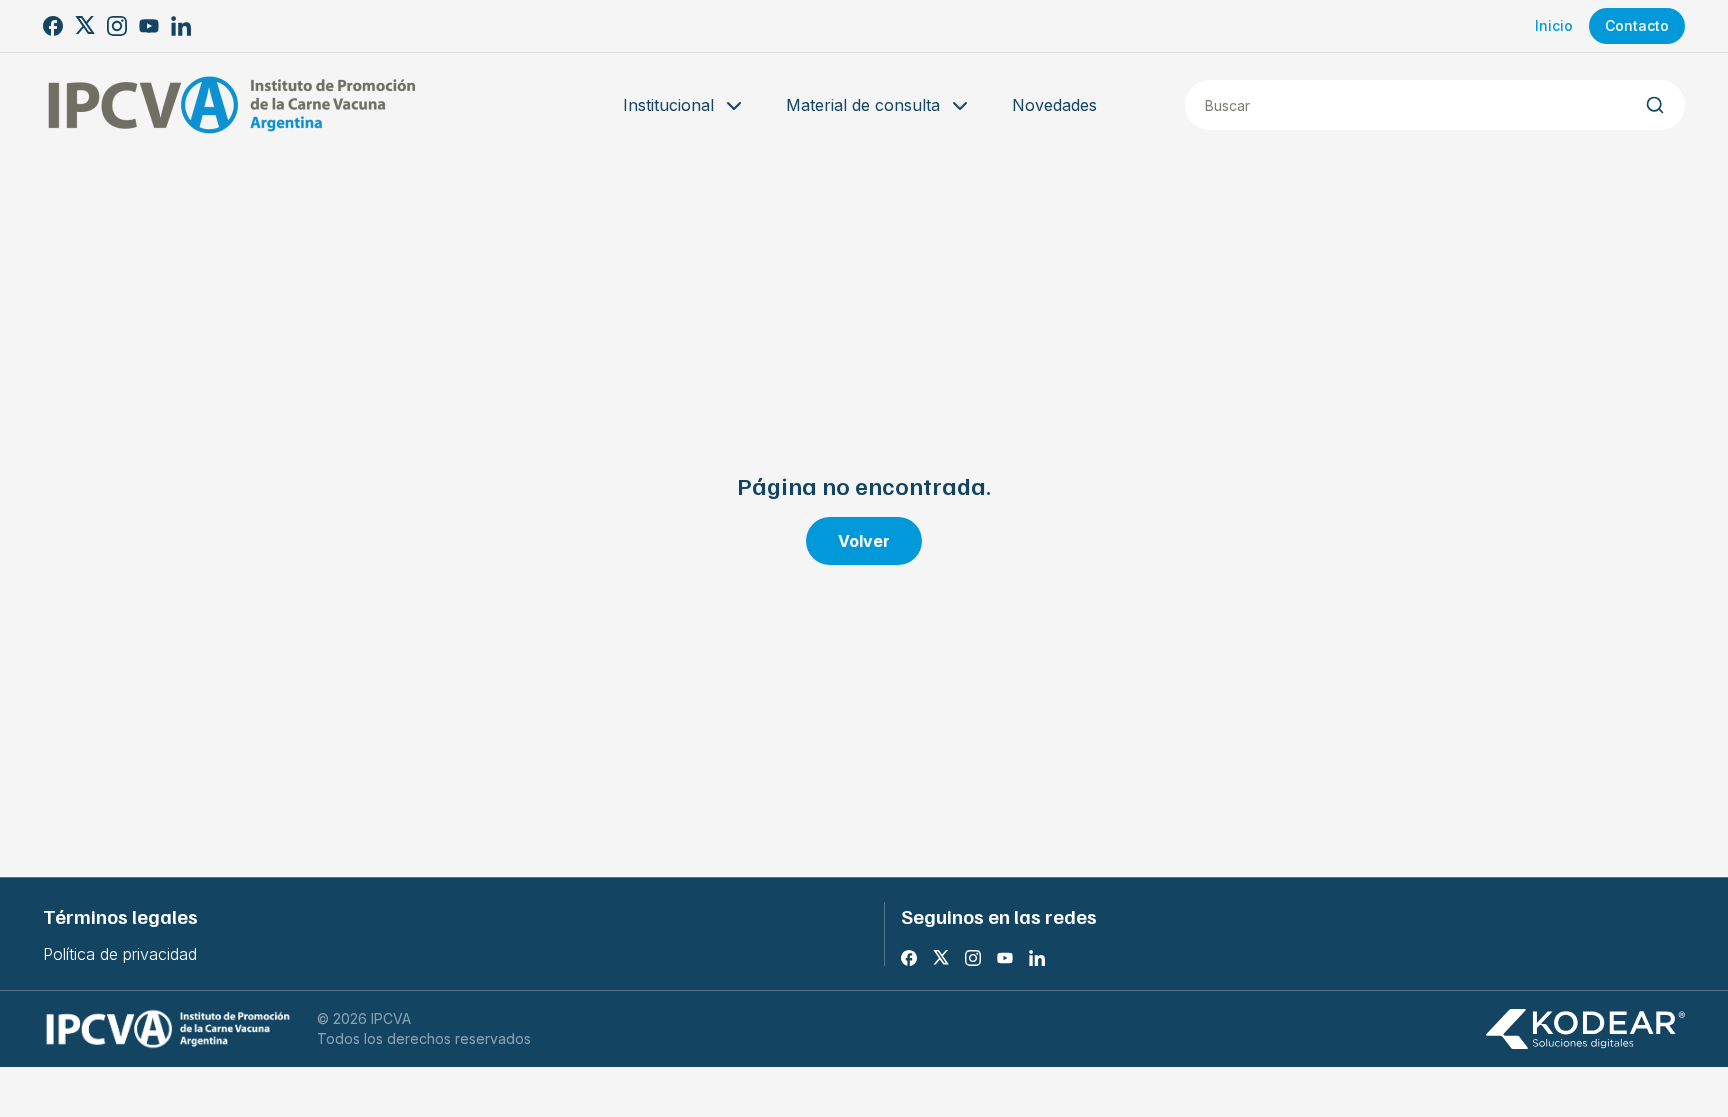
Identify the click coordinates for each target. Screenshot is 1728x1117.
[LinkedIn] (181, 26)
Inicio (1554, 25)
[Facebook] (53, 26)
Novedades (1054, 105)
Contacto (1637, 25)
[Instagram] (117, 26)
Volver (864, 541)
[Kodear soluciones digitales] (1585, 1029)
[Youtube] (149, 26)
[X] (85, 26)
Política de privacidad (120, 954)
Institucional (668, 105)
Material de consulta (863, 105)
